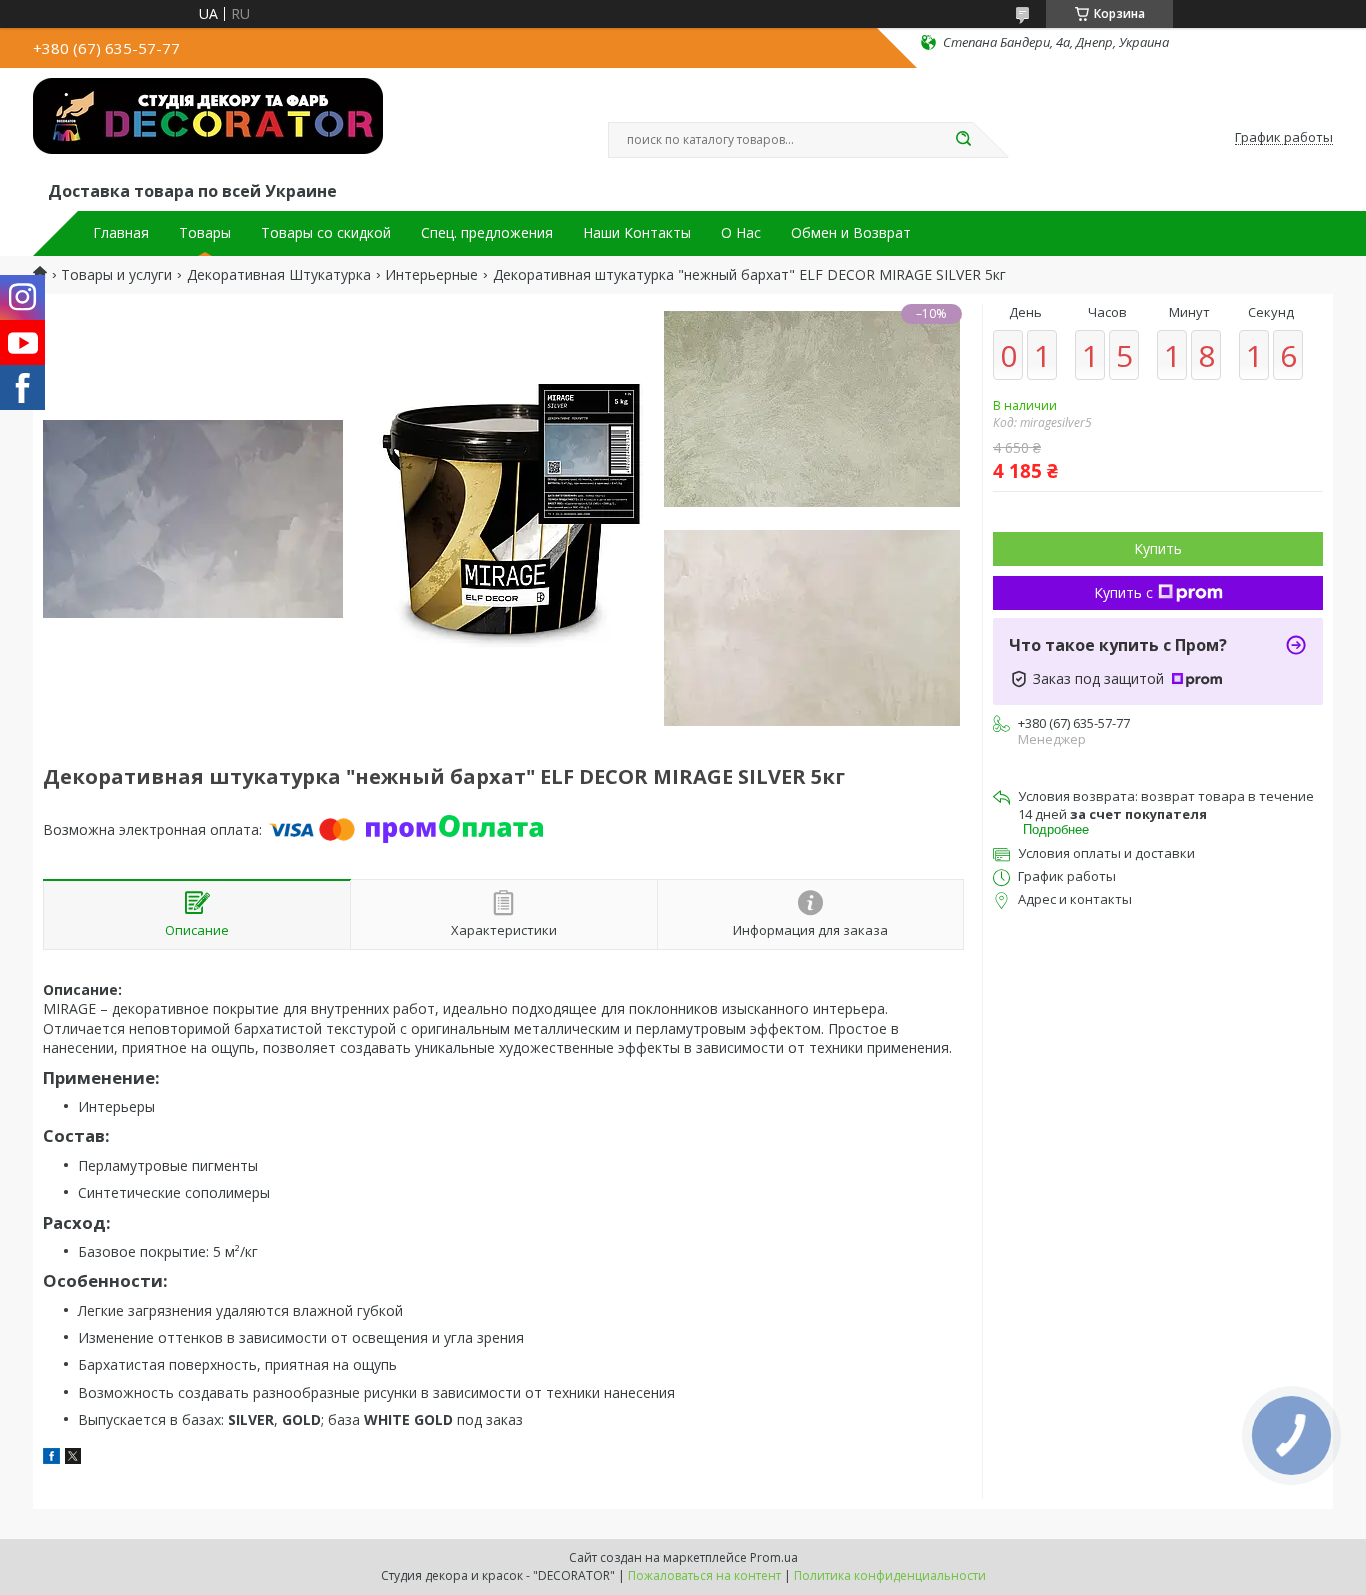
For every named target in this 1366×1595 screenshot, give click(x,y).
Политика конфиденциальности (890, 1575)
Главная (121, 233)
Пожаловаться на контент (704, 1575)
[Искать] (963, 140)
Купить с (1123, 592)
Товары (205, 233)
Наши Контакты (637, 233)
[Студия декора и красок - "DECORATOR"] (208, 128)
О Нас (741, 233)
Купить (1158, 548)
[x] (73, 1458)
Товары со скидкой (326, 233)
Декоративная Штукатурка (279, 275)
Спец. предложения (487, 233)
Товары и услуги (116, 275)
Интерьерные (431, 275)
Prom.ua (774, 1557)
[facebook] (51, 1458)
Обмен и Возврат (851, 233)
